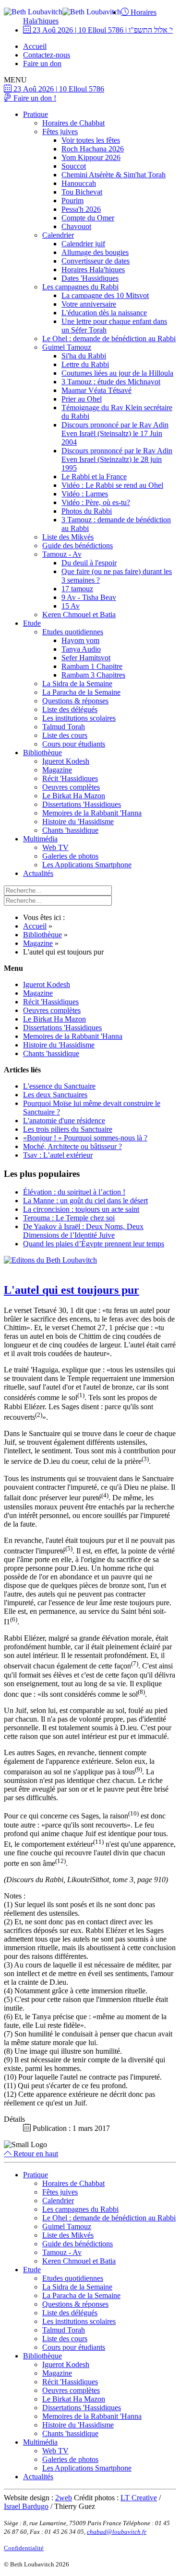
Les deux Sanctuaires (55, 1095)
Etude (32, 623)
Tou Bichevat (82, 192)
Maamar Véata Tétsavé (96, 390)
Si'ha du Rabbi (84, 356)
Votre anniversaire (89, 304)
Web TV (55, 847)
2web (64, 2498)
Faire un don (42, 63)
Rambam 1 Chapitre (92, 666)
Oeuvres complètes (71, 787)
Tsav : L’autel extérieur (58, 1155)
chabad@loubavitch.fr (117, 2532)
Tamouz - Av (62, 554)
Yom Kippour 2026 (91, 157)
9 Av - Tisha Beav (89, 597)
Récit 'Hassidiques (70, 778)
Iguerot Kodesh (66, 761)
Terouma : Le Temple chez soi (69, 1218)
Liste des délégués (70, 709)
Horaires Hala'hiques (93, 270)
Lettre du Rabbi (85, 364)
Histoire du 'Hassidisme (78, 822)
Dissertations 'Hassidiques (82, 804)
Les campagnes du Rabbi (80, 287)
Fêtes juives (60, 132)
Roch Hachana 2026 (93, 149)
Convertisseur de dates (96, 261)
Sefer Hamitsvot (86, 658)
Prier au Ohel (82, 399)
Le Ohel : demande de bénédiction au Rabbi (109, 339)
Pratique (36, 114)
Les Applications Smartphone (87, 865)
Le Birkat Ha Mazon (74, 796)
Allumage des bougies (95, 252)
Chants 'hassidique (70, 830)
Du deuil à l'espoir (89, 563)
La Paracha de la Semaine (81, 692)
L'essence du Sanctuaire (59, 1086)
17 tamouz (77, 589)
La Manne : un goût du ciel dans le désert (85, 1201)
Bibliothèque (42, 753)
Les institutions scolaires (79, 718)
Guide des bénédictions (78, 546)
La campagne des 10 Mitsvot (105, 295)
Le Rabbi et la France (94, 477)
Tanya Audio (81, 649)
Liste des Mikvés (68, 537)
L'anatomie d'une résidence (64, 1121)
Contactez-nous (47, 55)
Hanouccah (79, 183)
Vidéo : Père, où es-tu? (96, 502)
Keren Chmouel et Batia (79, 615)
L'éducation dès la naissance (104, 313)
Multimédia (40, 839)
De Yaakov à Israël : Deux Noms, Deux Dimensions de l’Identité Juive (83, 1231)
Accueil (35, 46)
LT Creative (139, 2498)
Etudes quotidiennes (73, 632)
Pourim (72, 201)
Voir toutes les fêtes (91, 140)
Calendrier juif (83, 244)
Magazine (57, 770)
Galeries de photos (70, 856)
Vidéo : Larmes (85, 494)
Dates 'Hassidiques (90, 278)
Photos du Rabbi (87, 511)
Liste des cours (65, 735)
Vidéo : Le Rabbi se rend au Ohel (112, 485)
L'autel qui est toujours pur (72, 1290)
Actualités (38, 873)
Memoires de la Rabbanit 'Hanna (92, 813)
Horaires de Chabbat (73, 123)
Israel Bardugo (26, 2506)
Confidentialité (24, 2548)
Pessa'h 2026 (81, 209)
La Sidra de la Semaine (77, 684)
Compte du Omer (88, 218)
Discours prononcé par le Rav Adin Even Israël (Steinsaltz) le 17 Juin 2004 (115, 433)
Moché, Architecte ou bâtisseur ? (72, 1146)
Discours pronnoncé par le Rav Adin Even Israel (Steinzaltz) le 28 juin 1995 (117, 459)
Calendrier (58, 235)
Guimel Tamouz (67, 347)
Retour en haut (35, 2154)
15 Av (71, 606)
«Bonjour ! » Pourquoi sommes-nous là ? (85, 1138)
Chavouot (76, 226)
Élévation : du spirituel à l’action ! (74, 1192)
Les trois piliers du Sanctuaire (68, 1129)
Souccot (74, 166)
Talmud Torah (64, 727)
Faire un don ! (34, 98)
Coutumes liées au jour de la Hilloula (117, 373)
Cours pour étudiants (74, 744)
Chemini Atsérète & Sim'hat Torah (114, 175)
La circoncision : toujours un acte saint (81, 1209)
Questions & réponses (75, 701)
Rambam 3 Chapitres (93, 675)
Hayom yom (80, 640)
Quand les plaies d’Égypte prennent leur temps (94, 1244)
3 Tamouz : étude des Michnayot (111, 382)
